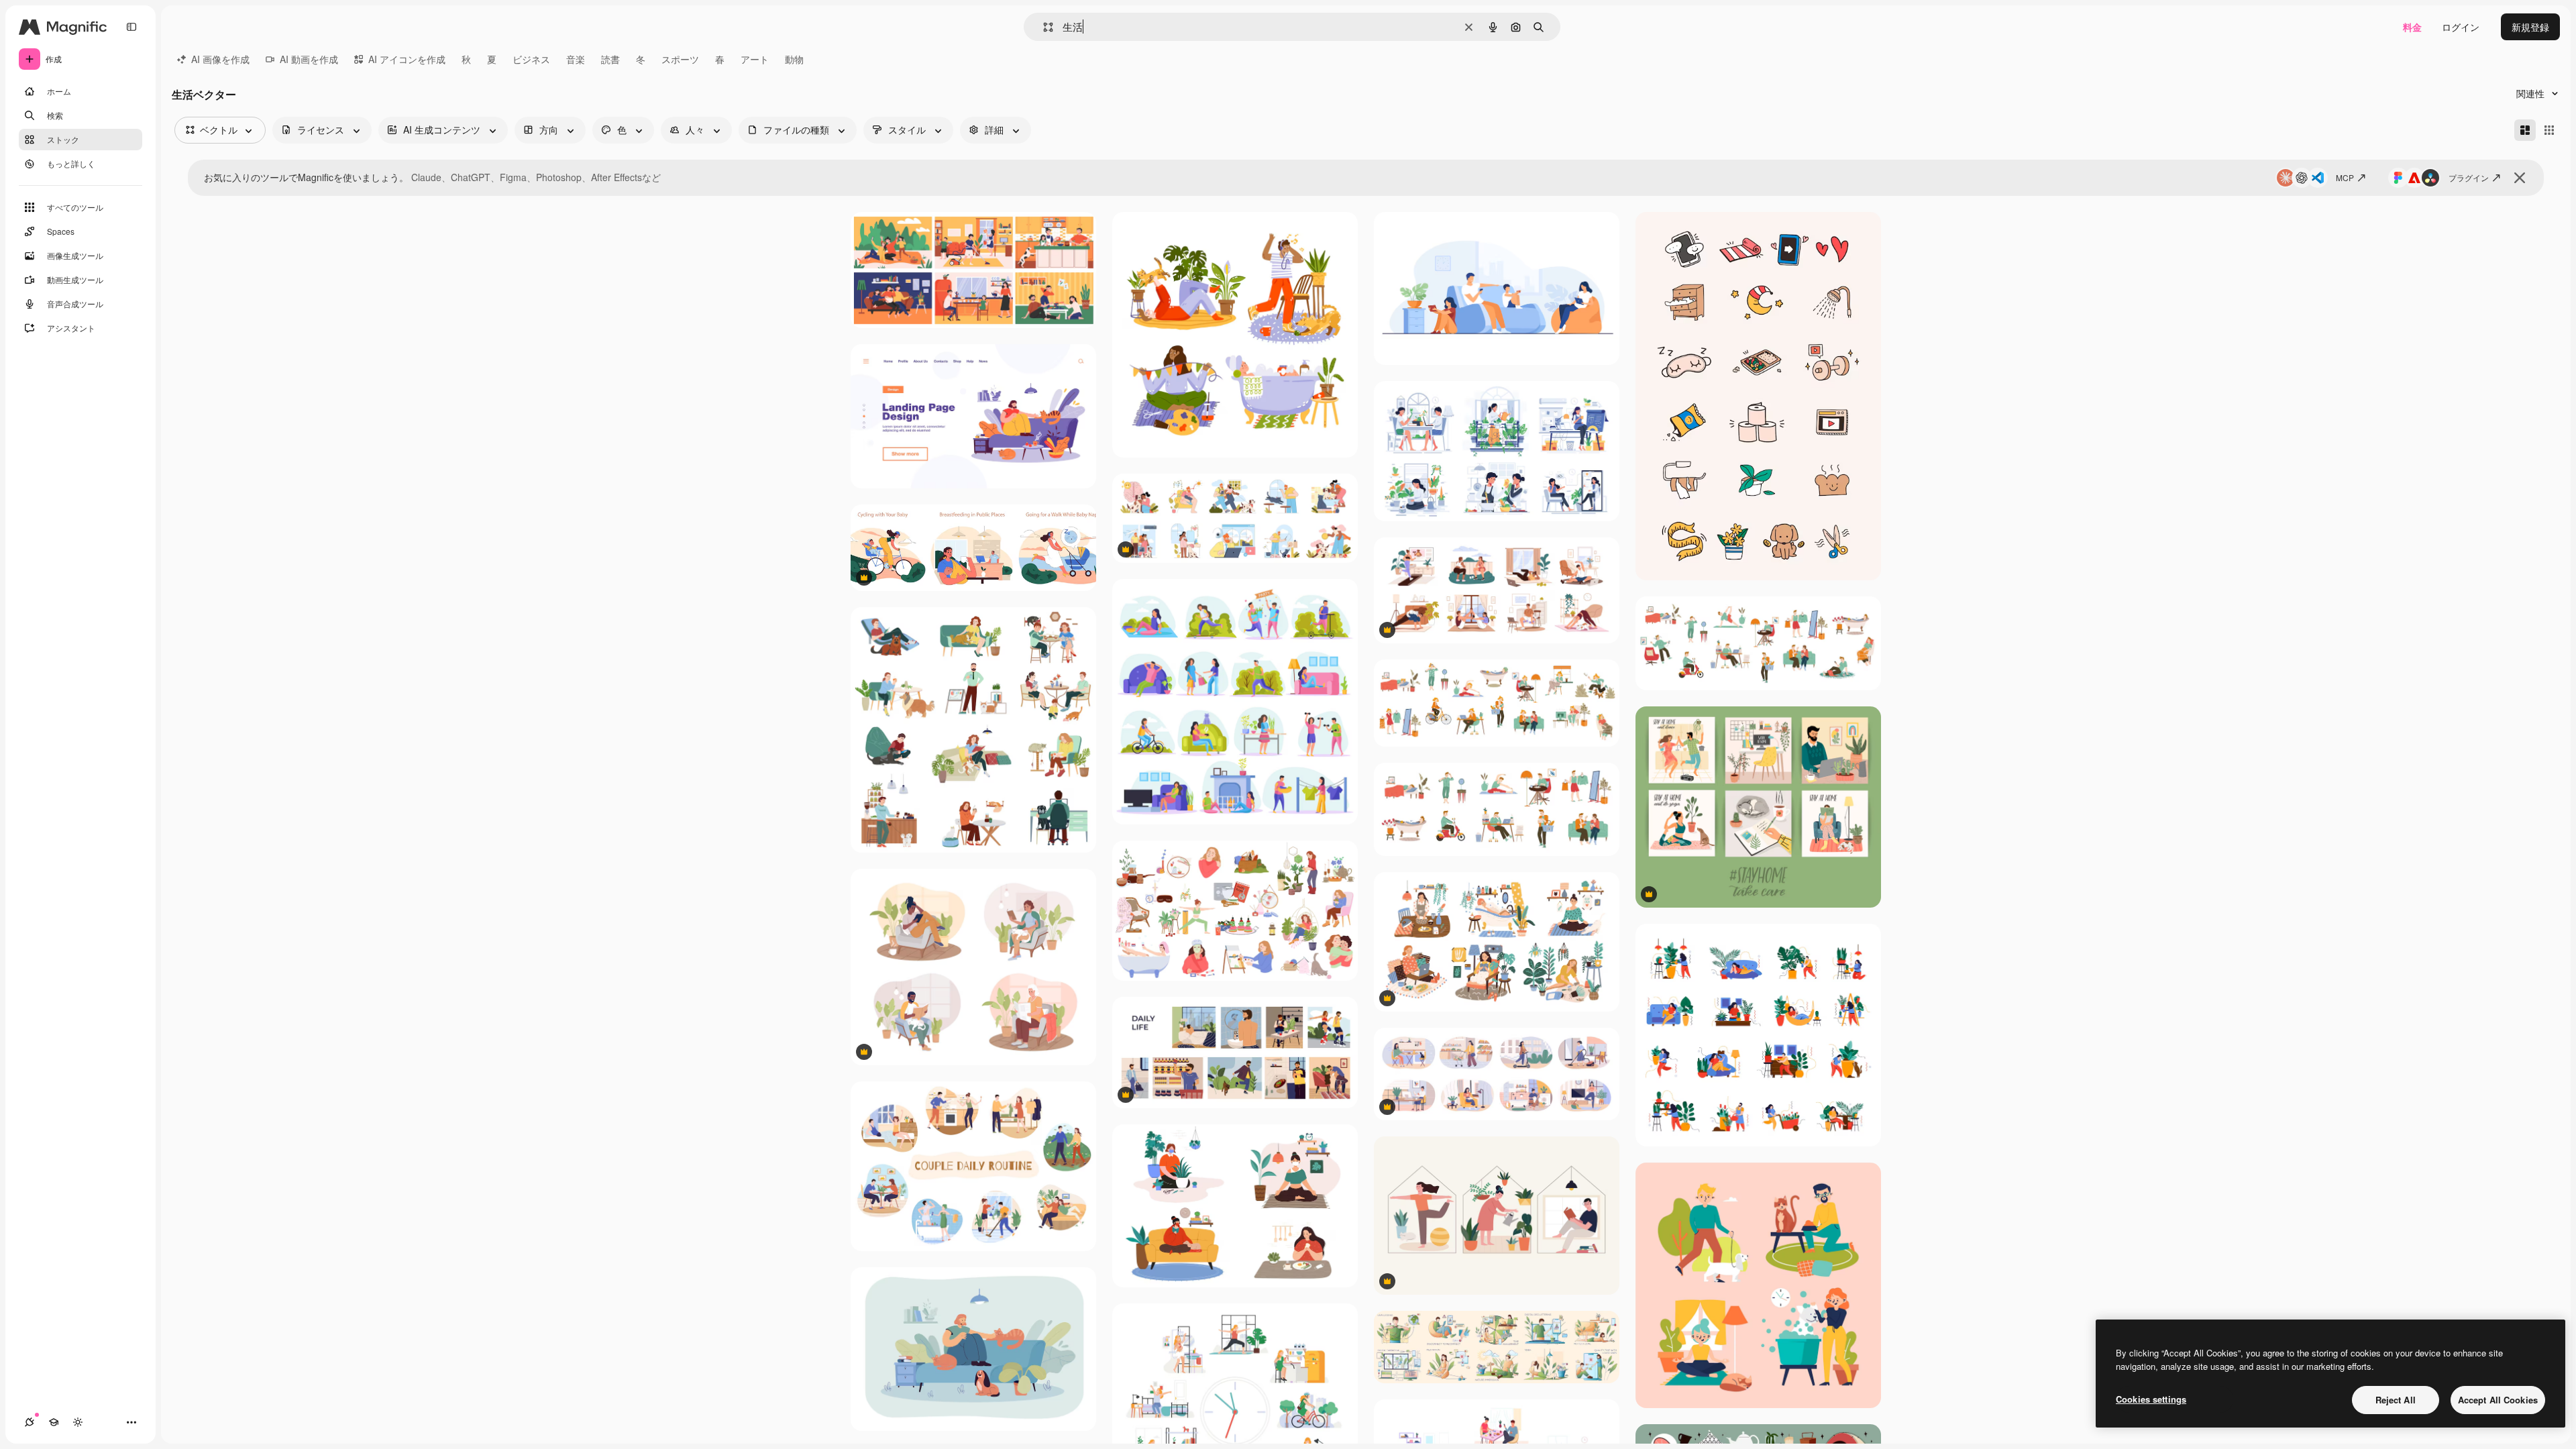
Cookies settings (2151, 1399)
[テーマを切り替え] (78, 1422)
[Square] (2549, 130)
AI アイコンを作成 (407, 59)
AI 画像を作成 (220, 59)
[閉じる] (2520, 178)
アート (755, 59)
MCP (2345, 177)
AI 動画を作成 (309, 59)
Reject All (2396, 1400)
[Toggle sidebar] (131, 27)
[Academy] (54, 1422)
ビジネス (531, 59)
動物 (794, 59)
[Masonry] (2525, 130)
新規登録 (2530, 27)
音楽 (576, 59)
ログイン (2461, 27)
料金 (2412, 27)
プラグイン (2469, 177)
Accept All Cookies (2498, 1400)
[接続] (30, 1422)
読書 (610, 59)
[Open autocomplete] (1043, 27)
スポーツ (680, 59)
